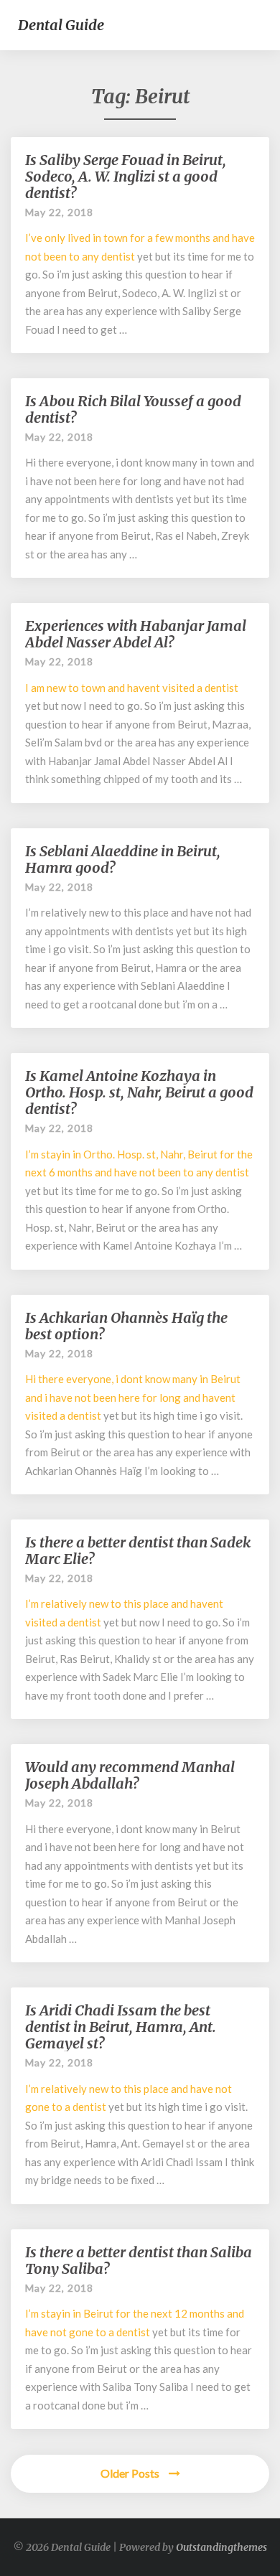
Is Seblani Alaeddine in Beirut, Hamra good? (123, 859)
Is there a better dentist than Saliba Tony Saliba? (139, 2260)
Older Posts (131, 2473)
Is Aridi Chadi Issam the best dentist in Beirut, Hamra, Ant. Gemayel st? (121, 2027)
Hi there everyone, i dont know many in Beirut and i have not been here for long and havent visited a (133, 1397)
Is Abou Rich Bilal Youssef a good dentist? (133, 409)
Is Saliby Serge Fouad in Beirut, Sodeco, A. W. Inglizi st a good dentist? (126, 176)
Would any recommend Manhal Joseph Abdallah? (130, 1775)
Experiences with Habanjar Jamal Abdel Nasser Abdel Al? (136, 634)
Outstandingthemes (221, 2547)
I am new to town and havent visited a (115, 688)
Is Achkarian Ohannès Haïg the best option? (126, 1326)
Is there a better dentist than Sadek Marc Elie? (138, 1550)
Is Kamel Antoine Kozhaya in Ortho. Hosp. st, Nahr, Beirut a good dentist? (139, 1092)
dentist (118, 256)
